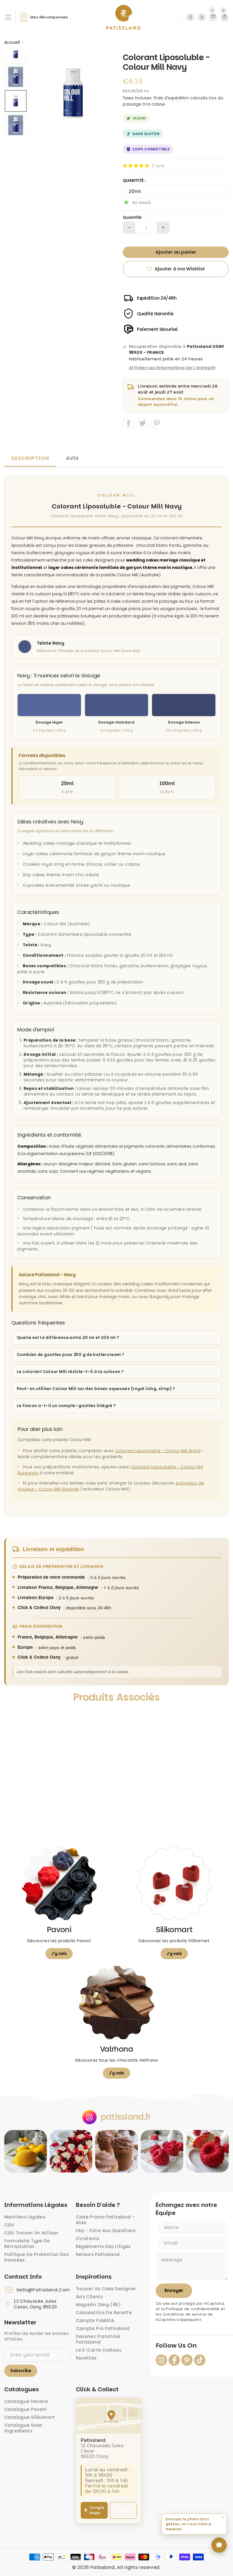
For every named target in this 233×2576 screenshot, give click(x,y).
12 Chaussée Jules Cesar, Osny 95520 (35, 2304)
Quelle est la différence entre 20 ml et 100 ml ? (68, 1338)
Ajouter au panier (32, 1814)
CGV (9, 2225)
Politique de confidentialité (193, 2309)
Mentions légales (25, 2217)
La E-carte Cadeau (99, 2350)
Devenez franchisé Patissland (98, 2339)
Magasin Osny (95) (98, 2305)
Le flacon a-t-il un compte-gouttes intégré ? (66, 1406)
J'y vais (59, 1953)
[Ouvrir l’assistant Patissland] (219, 2545)
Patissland (103, 2567)
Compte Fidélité (95, 2320)
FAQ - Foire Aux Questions (106, 2231)
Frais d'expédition (171, 98)
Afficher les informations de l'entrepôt (172, 368)
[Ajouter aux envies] (14, 1716)
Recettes (86, 2358)
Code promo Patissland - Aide (105, 2220)
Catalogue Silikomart (30, 2417)
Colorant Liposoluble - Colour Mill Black (158, 1451)
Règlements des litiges (103, 2246)
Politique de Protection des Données (36, 2257)
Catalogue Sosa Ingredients (23, 2428)
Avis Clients (90, 2297)
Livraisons (88, 2239)
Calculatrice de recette (104, 2313)
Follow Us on (176, 2346)
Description (30, 458)
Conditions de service (185, 2314)
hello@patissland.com (43, 2290)
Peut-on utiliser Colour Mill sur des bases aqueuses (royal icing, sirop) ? (96, 1389)
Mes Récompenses (49, 17)
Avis (72, 458)
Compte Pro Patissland (103, 2328)
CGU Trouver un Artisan (31, 2233)
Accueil (12, 42)
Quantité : (134, 180)
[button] (136, 166)
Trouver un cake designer (106, 2289)
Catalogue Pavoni (26, 2409)
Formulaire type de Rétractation (27, 2244)
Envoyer (174, 2290)
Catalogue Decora (26, 2401)
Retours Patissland (98, 2254)
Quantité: (133, 217)
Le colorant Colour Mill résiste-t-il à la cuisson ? (70, 1372)
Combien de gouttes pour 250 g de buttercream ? (70, 1355)
